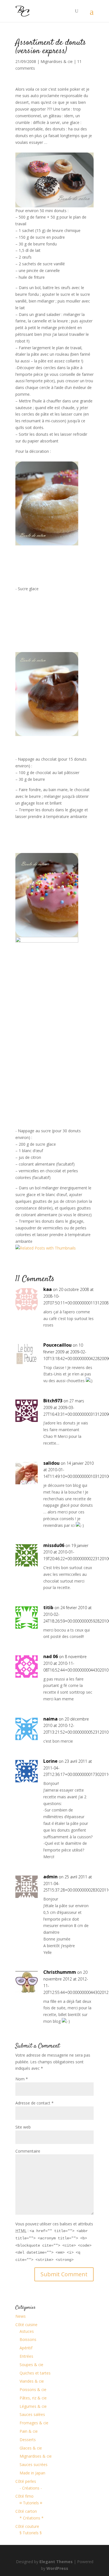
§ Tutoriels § (31, 2533)
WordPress (57, 2568)
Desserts (28, 2440)
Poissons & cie (33, 2389)
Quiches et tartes (35, 2373)
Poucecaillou (57, 1345)
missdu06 (54, 1545)
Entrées (26, 2356)
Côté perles (26, 2481)
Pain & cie (29, 2431)
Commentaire (28, 2151)
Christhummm (60, 1972)
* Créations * (32, 2518)
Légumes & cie (33, 2406)
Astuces (27, 2331)
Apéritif (26, 2348)
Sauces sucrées (34, 2464)
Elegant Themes (56, 2562)
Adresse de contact (35, 2103)
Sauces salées (32, 2414)
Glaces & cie (31, 2448)
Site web (23, 2127)
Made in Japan (32, 2473)
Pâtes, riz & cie (33, 2398)
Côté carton (26, 2511)
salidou (51, 1463)
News (21, 2316)
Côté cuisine (26, 2325)
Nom (22, 2079)
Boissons (28, 2339)
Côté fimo (24, 2496)
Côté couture (27, 2526)
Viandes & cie (32, 2381)
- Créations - (31, 2488)
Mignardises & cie (57, 61)
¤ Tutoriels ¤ (31, 2503)
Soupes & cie (31, 2365)
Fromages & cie (34, 2423)
